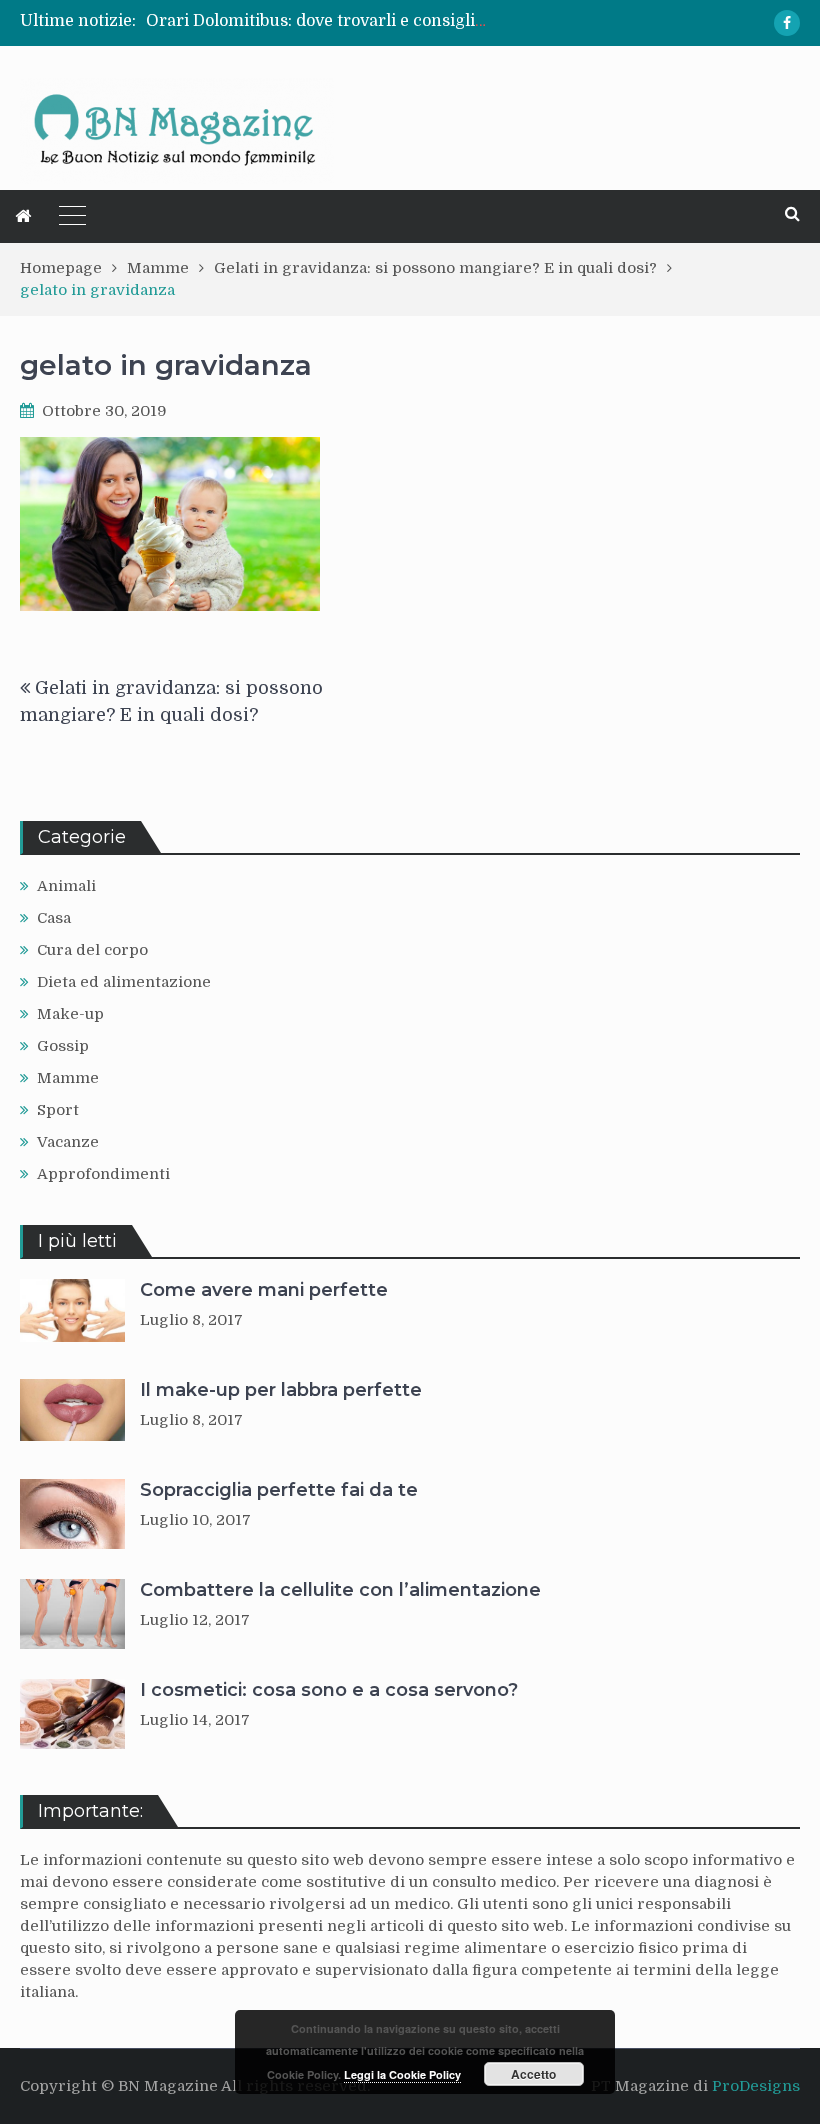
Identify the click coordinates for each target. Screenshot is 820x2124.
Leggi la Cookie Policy (402, 2074)
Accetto (533, 2074)
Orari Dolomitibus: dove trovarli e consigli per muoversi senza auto (410, 21)
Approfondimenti (103, 1174)
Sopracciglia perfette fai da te (279, 1490)
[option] (317, 21)
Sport (58, 1110)
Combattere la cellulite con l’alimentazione (340, 1590)
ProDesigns (756, 2086)
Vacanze (68, 1142)
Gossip (63, 1046)
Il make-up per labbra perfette (281, 1390)
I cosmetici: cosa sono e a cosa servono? (329, 1690)
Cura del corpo (92, 950)
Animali (66, 886)
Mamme (68, 1078)
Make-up (70, 1014)
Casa (54, 918)
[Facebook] (787, 23)
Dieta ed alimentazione (124, 982)
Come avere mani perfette (264, 1290)
